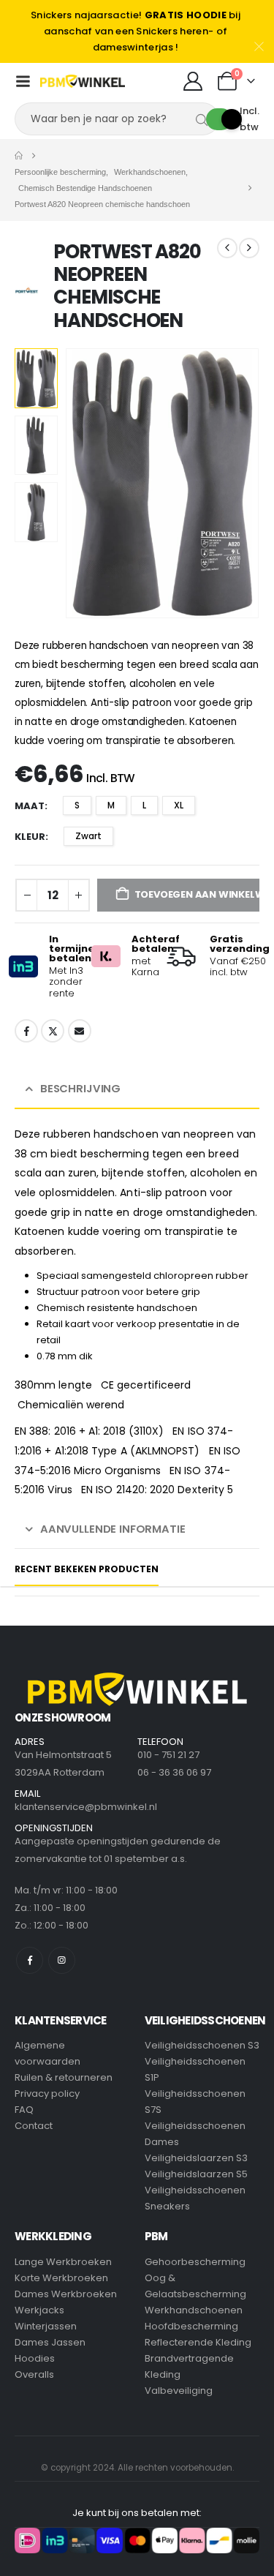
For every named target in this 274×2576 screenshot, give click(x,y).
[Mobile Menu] (23, 81)
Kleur (30, 837)
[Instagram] (62, 1960)
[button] (83, 483)
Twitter (53, 1031)
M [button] (111, 805)
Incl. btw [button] (250, 119)
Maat (30, 806)
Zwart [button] (88, 836)
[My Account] (193, 81)
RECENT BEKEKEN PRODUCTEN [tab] (87, 1569)
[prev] (227, 248)
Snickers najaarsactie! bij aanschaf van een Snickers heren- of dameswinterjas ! (136, 31)
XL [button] (179, 805)
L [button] (144, 805)
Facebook (26, 1031)
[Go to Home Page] (19, 156)
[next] (249, 248)
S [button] (77, 805)
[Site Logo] (83, 81)
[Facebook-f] (30, 1960)
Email (80, 1031)
